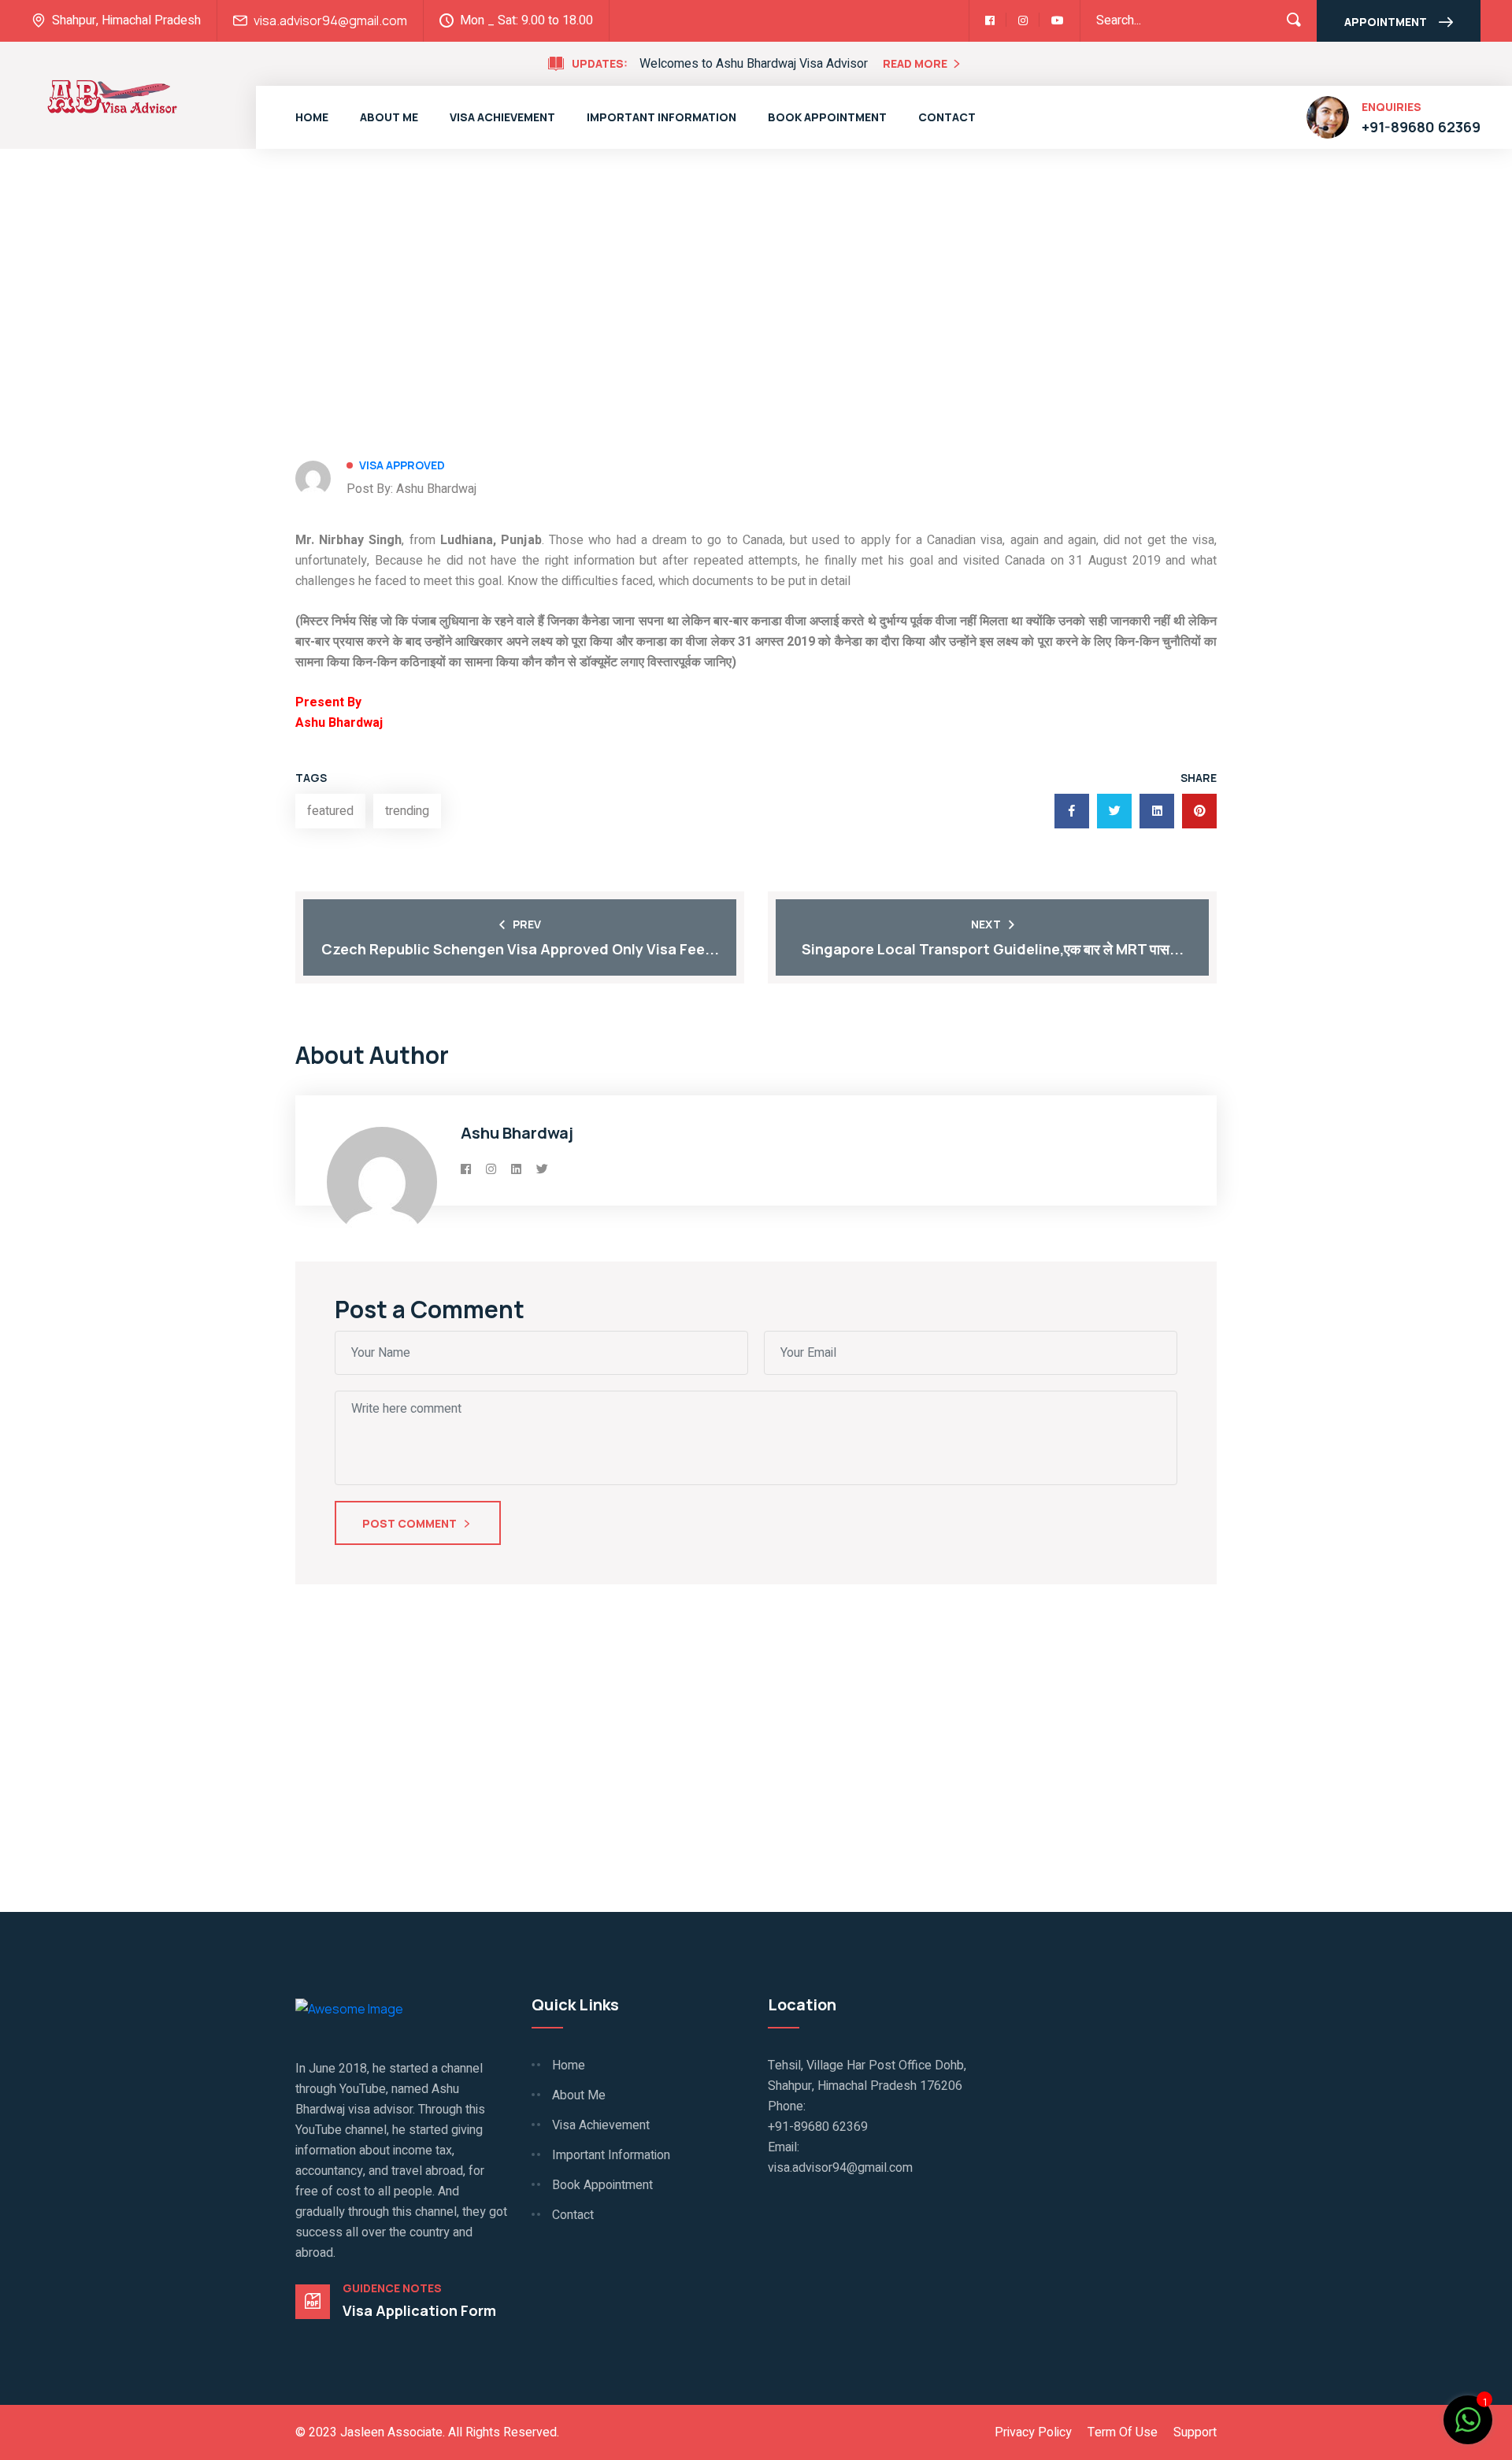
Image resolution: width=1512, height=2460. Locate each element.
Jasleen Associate (391, 2432)
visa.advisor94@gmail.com (330, 20)
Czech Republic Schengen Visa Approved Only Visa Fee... (520, 949)
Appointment (1386, 22)
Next (986, 924)
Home (312, 117)
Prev (527, 924)
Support (1195, 2432)
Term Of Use (1123, 2432)
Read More (915, 63)
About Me (389, 117)
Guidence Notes (392, 2288)
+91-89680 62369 (1421, 127)
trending (407, 811)
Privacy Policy (1033, 2432)
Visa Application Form (419, 2310)
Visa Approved (402, 465)
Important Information (661, 117)
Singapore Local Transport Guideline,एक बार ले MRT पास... (993, 949)
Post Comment (411, 1523)
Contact (947, 117)
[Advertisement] (756, 259)
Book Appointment (827, 117)
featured (330, 811)
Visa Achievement (502, 117)
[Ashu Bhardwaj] (112, 94)
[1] (1468, 2418)
